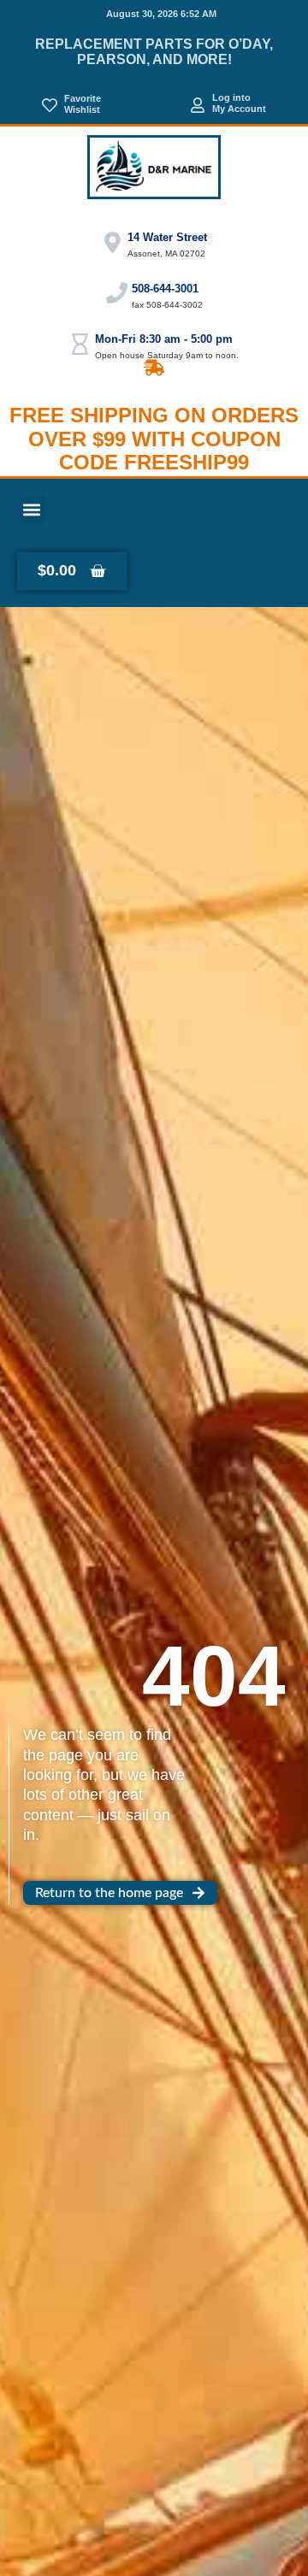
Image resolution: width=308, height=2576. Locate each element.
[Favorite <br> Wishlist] (50, 105)
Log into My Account (239, 103)
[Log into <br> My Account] (198, 105)
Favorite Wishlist (83, 104)
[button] (31, 510)
